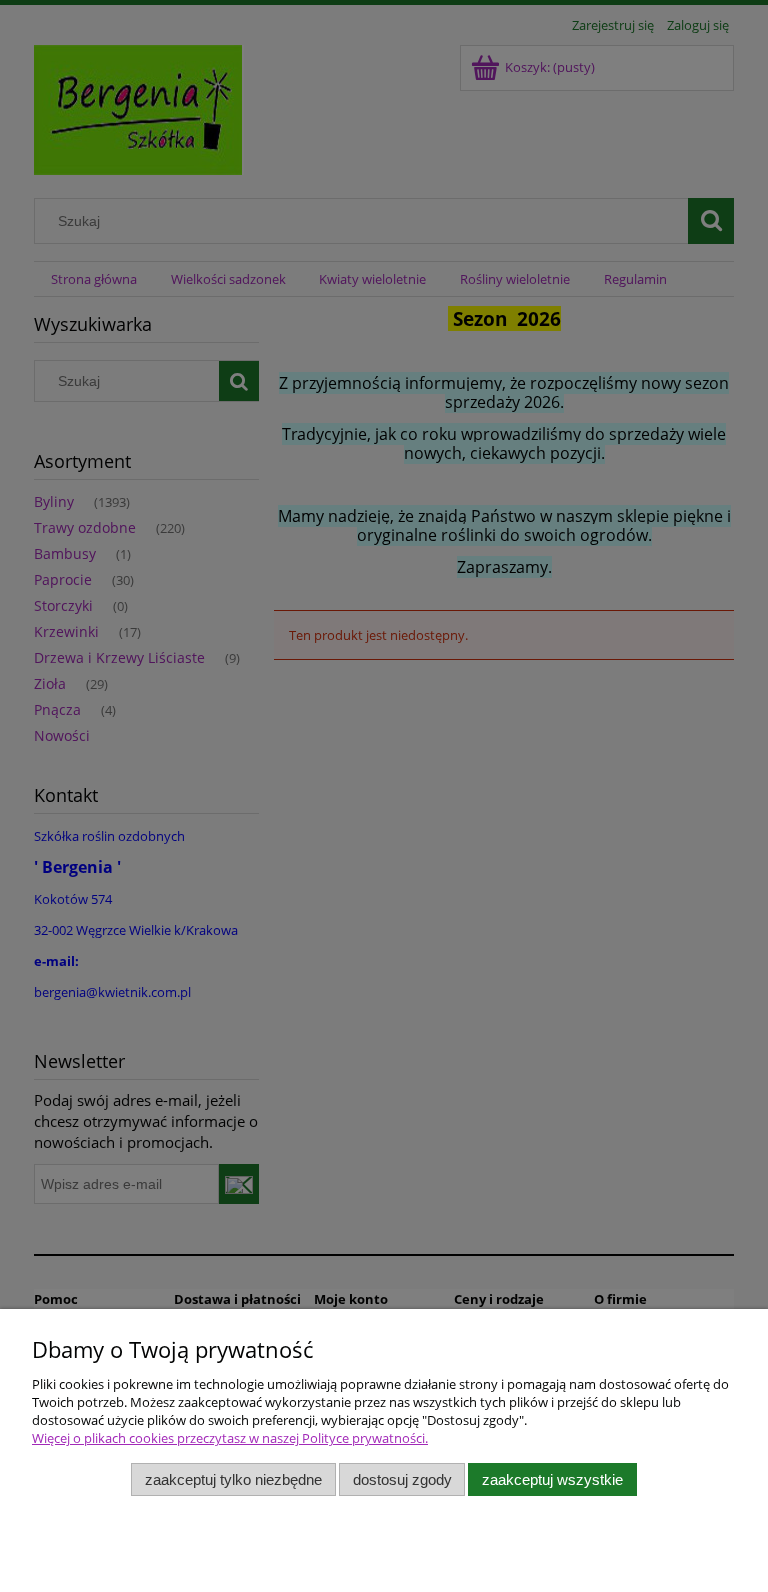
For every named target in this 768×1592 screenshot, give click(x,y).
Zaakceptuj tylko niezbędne (233, 1479)
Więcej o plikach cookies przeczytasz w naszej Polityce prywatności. (230, 1438)
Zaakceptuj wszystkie (552, 1479)
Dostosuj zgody (402, 1479)
